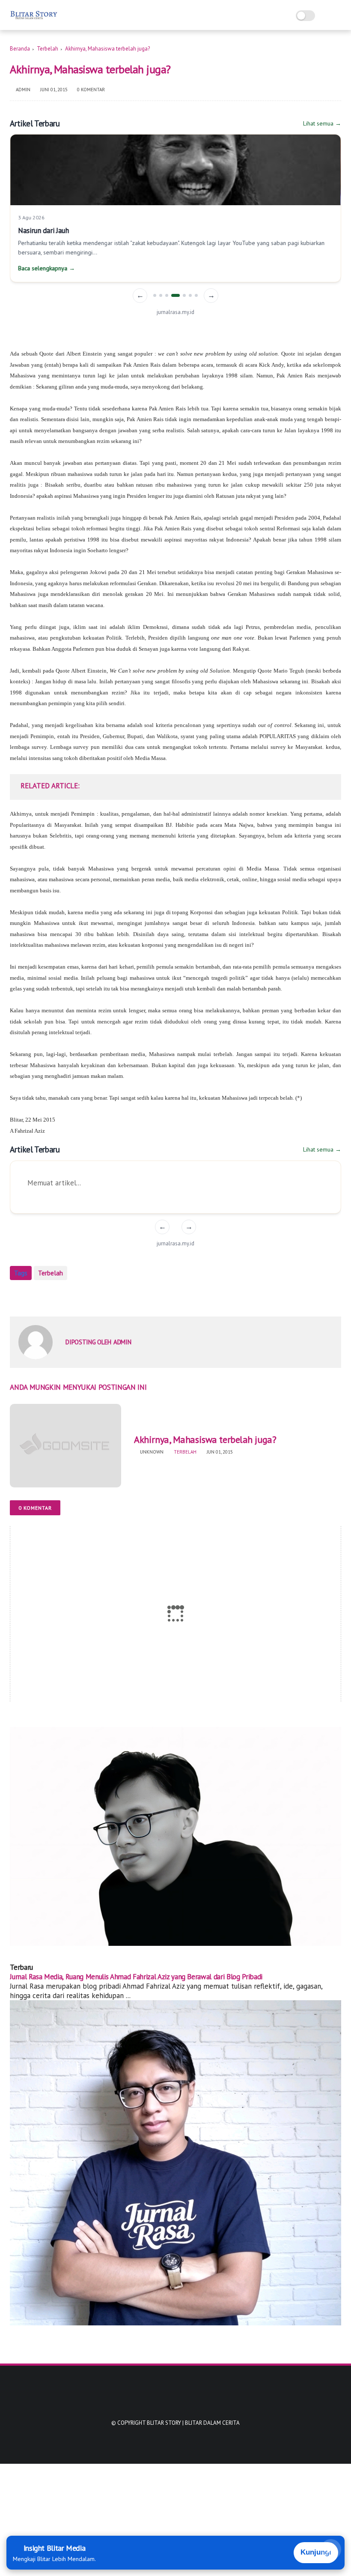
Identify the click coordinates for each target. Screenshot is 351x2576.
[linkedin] (86, 1296)
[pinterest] (69, 1296)
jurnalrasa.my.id (175, 312)
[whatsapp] (52, 1296)
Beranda (20, 49)
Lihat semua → (322, 123)
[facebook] (17, 1296)
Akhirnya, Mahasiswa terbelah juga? (205, 1439)
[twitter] (34, 1296)
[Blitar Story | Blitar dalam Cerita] (34, 20)
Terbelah (48, 49)
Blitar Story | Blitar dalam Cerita (193, 2423)
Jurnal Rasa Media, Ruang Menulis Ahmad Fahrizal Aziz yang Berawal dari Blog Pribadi (136, 1977)
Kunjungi (316, 2552)
